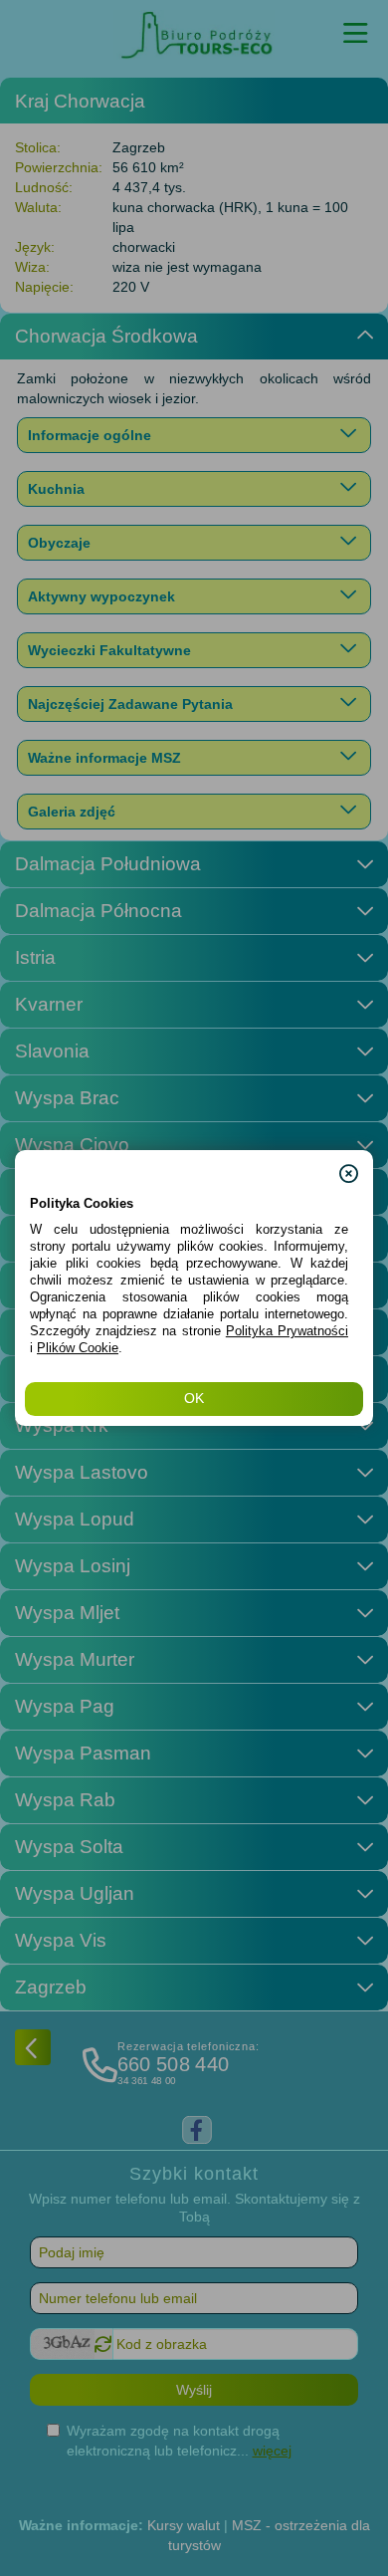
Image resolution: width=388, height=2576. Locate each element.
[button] (349, 1165)
